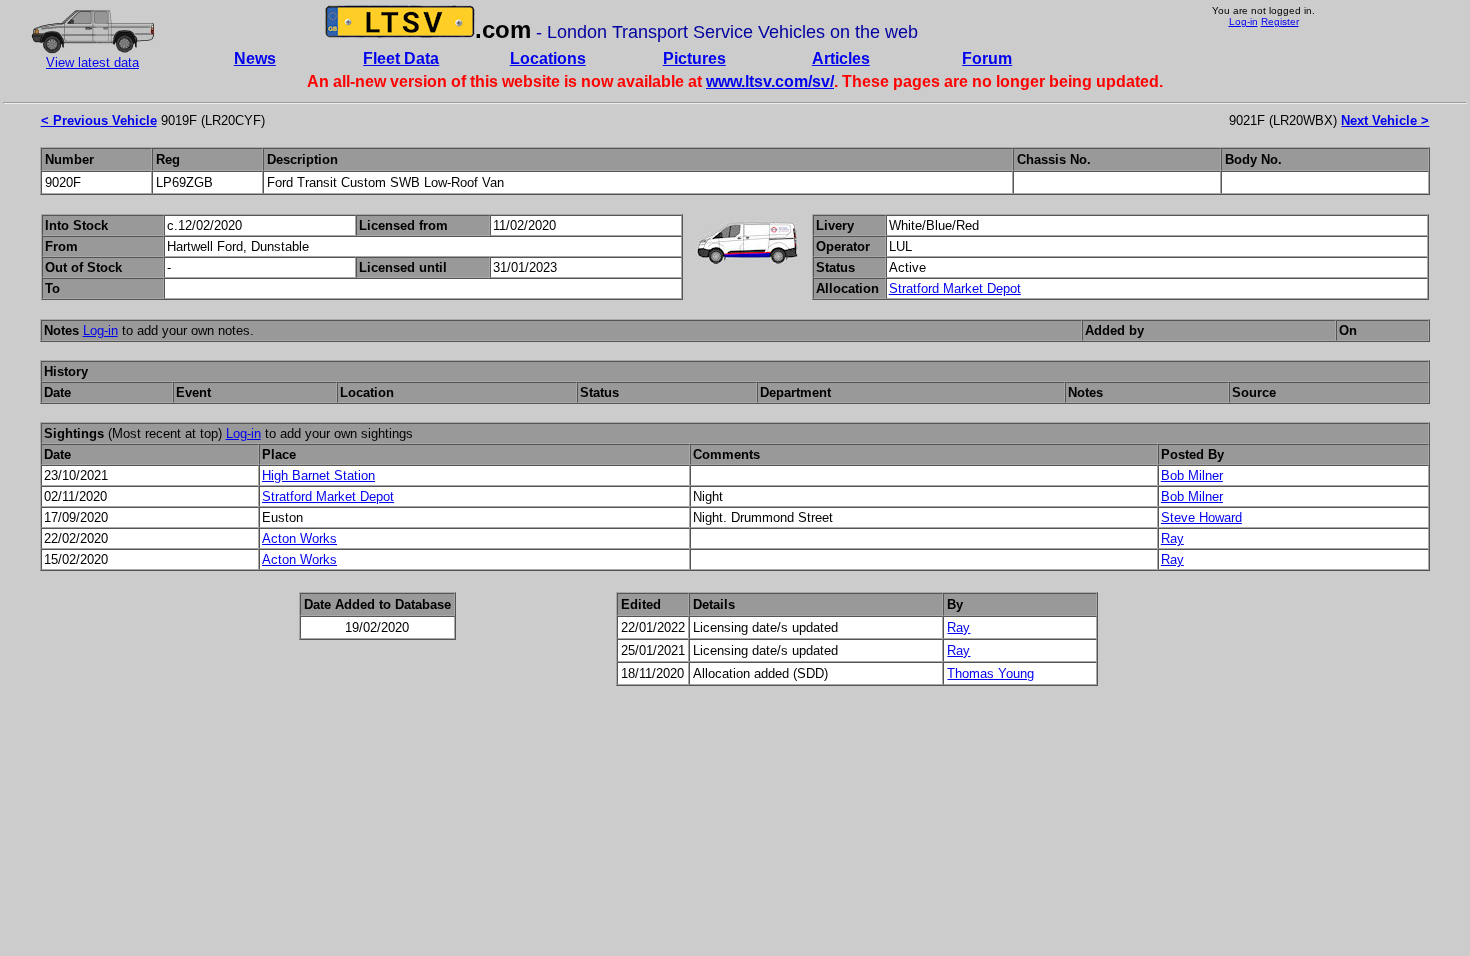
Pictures (694, 58)
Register (1280, 21)
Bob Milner (1192, 475)
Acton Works (299, 538)
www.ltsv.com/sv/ (770, 81)
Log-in (1243, 21)
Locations (548, 58)
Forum (987, 58)
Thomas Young (990, 673)
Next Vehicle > (1385, 120)
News (255, 58)
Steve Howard (1201, 517)
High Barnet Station (318, 475)
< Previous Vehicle (99, 120)
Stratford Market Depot (955, 288)
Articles (841, 58)
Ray (1172, 538)
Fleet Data (401, 58)
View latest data (92, 62)
